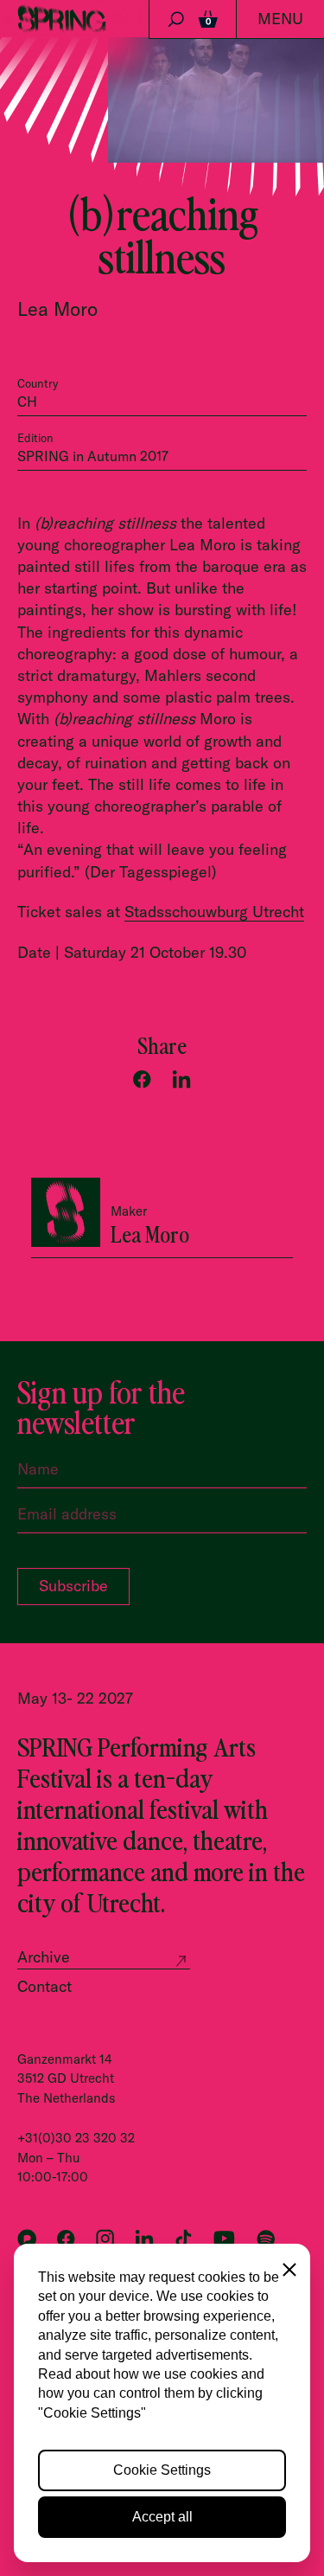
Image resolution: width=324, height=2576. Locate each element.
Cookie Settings (162, 2470)
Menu (280, 19)
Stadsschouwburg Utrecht (214, 912)
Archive (44, 1957)
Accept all (162, 2517)
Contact (44, 1986)
